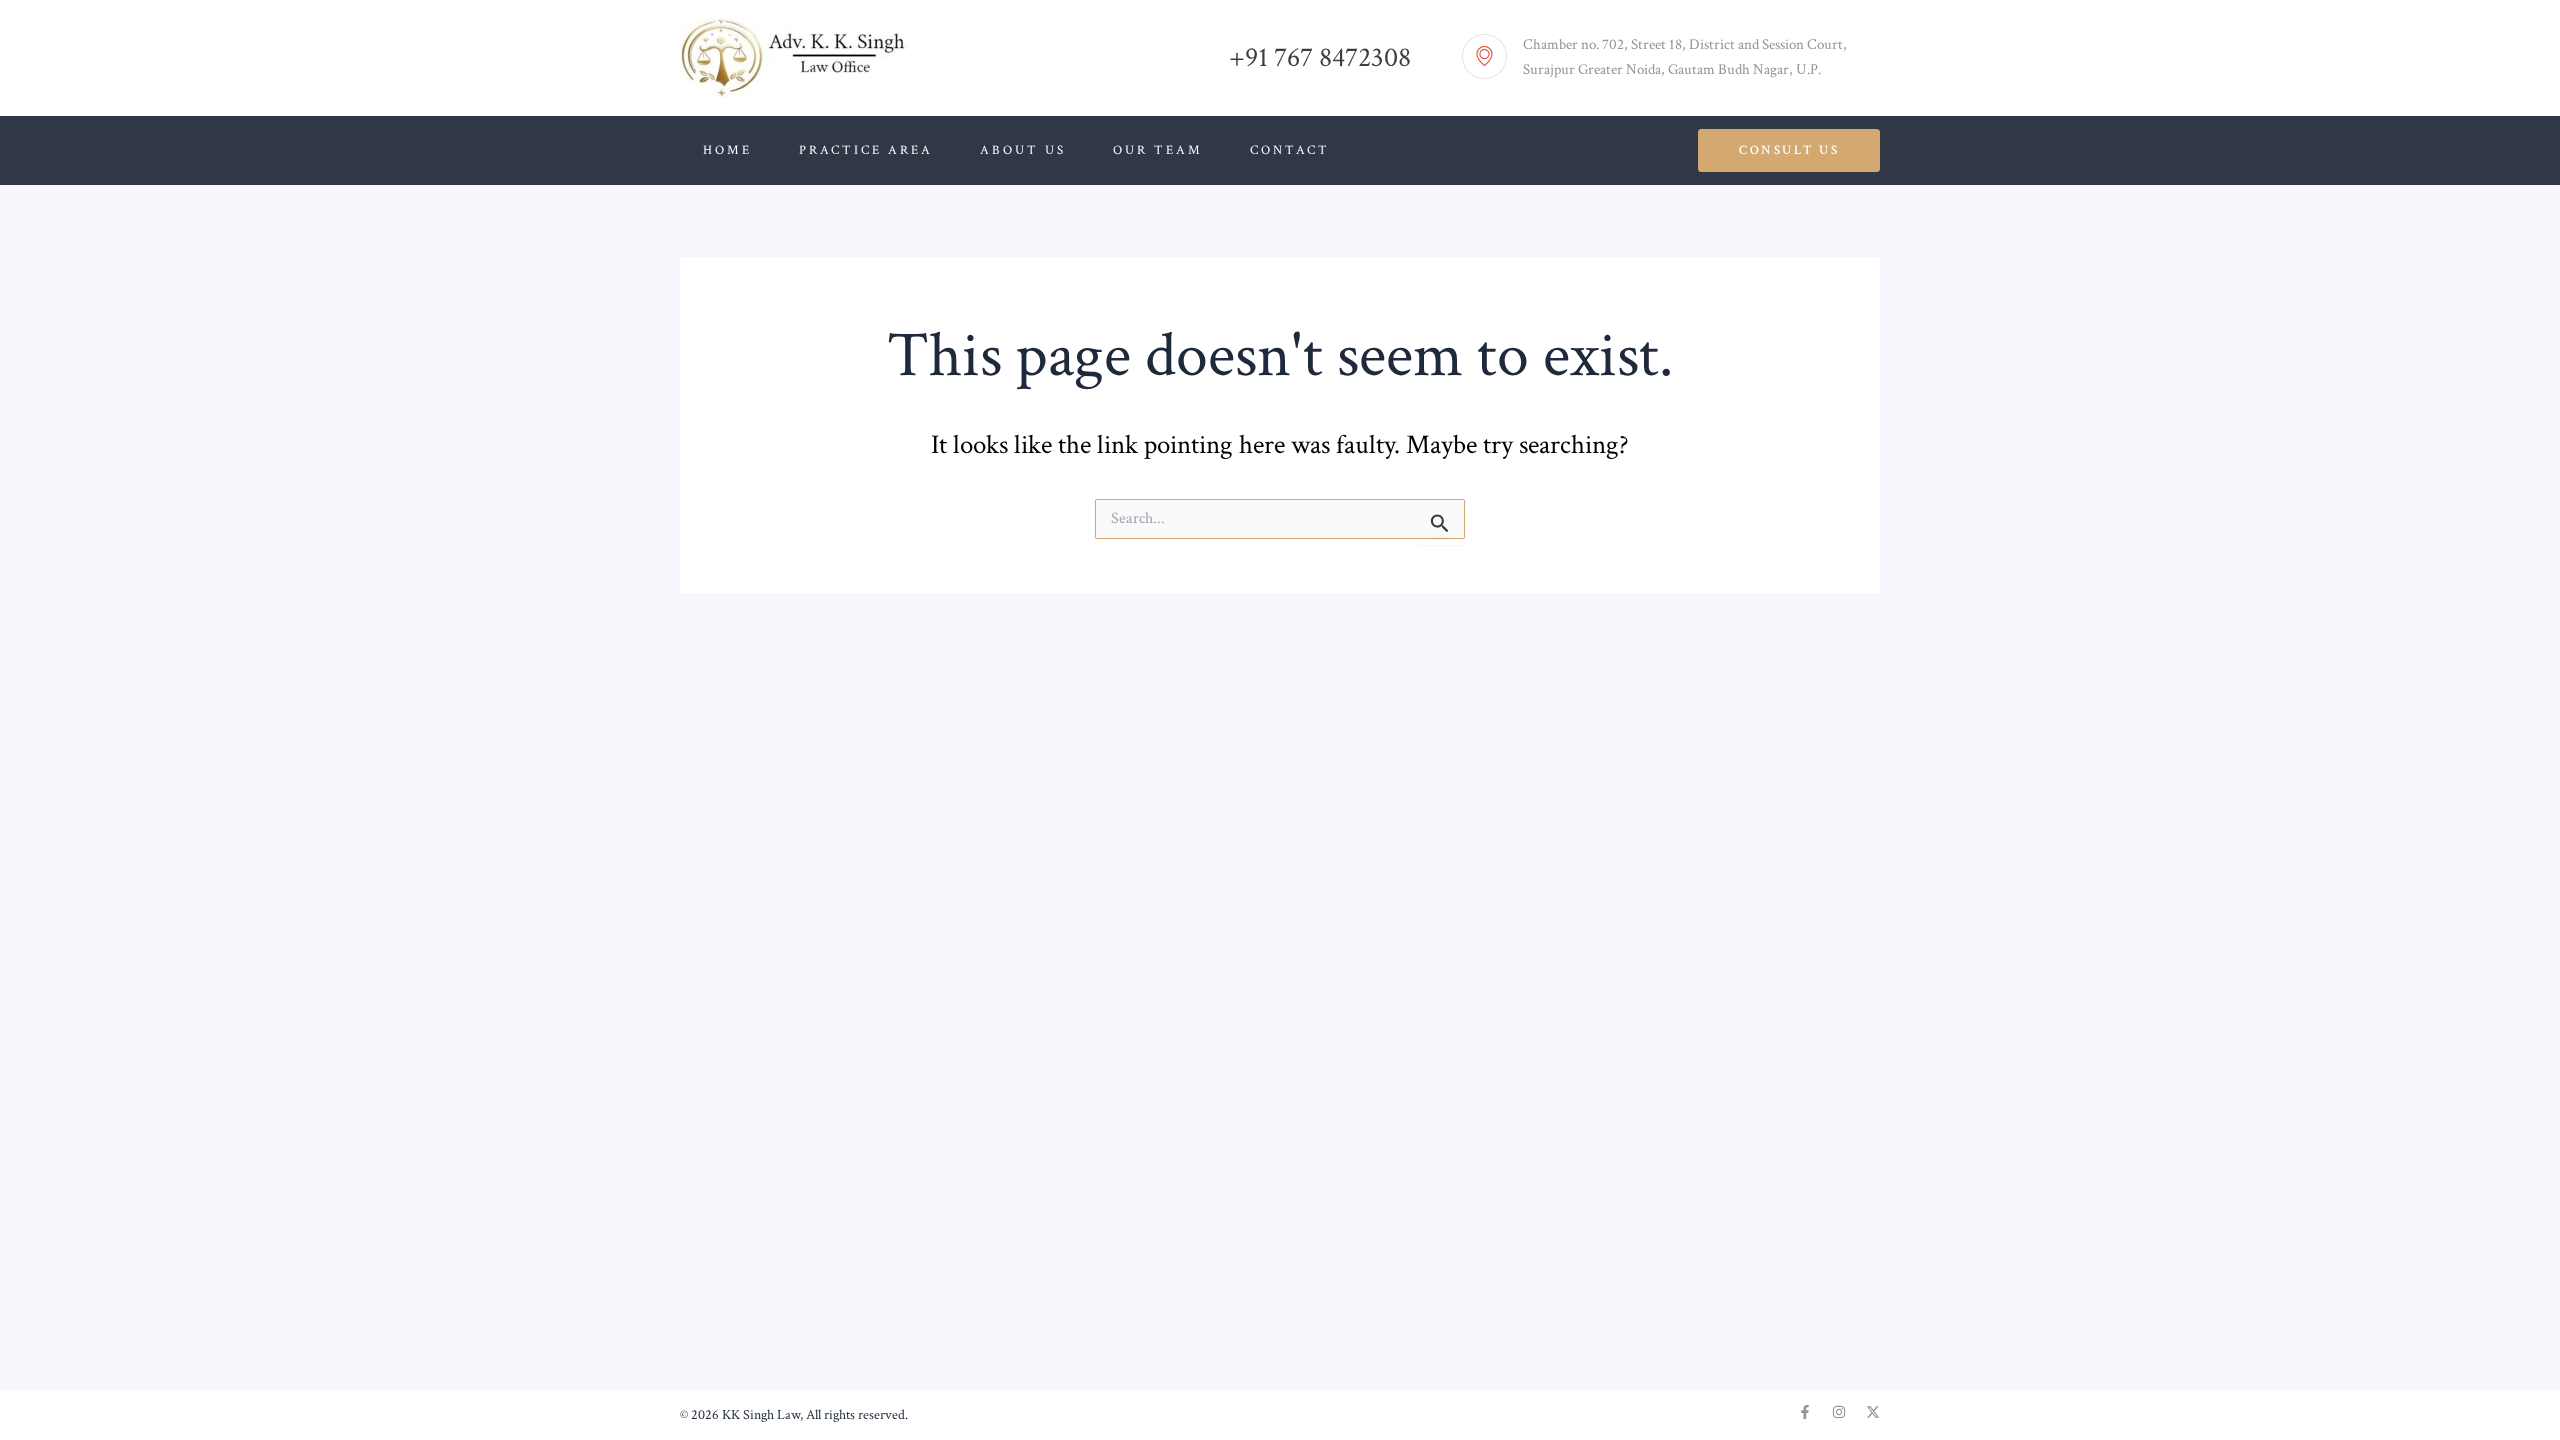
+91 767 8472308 (1320, 57)
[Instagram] (1839, 1412)
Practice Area (866, 150)
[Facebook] (1805, 1412)
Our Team (1158, 150)
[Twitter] (1873, 1412)
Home (727, 150)
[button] (1789, 150)
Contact (1290, 150)
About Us (1023, 150)
